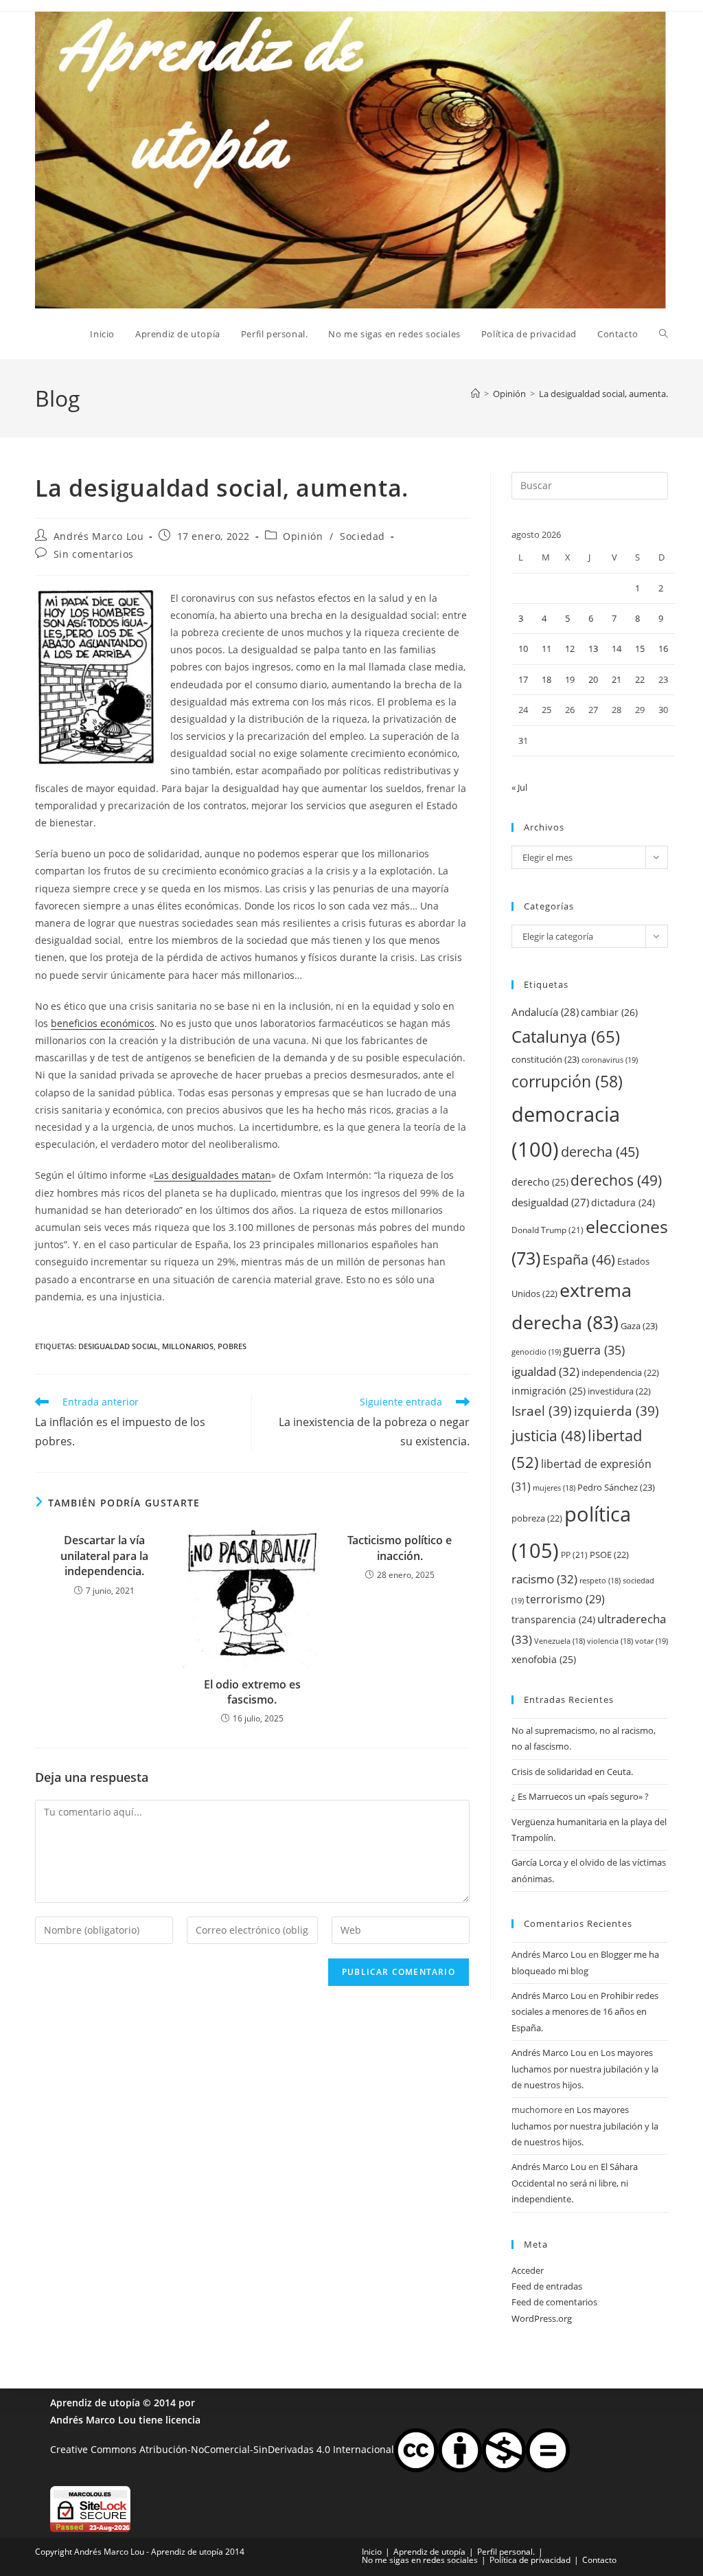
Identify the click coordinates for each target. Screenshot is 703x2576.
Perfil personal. (506, 2552)
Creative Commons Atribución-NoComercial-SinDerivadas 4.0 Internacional (222, 2449)
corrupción (567, 1082)
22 (640, 679)
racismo (544, 1579)
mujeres (554, 1488)
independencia (620, 1372)
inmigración (549, 1391)
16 (663, 648)
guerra (594, 1350)
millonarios (188, 1346)
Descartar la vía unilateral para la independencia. (104, 1556)
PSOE (609, 1555)
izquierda (616, 1411)
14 (616, 648)
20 (593, 679)
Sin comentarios (94, 554)
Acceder (528, 2270)
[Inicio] (475, 394)
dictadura (623, 1202)
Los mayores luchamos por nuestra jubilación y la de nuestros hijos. (585, 2069)
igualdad (545, 1371)
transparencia (553, 1619)
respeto (600, 1581)
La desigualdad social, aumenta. (603, 394)
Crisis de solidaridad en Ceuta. (572, 1772)
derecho (540, 1182)
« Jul (519, 787)
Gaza (639, 1326)
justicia (549, 1436)
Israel (542, 1411)
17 (523, 679)
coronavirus (610, 1060)
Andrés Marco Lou (99, 536)
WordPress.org (542, 2318)
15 (640, 648)
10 (523, 648)
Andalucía (545, 1012)
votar (652, 1641)
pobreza (537, 1518)
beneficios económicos (103, 1023)
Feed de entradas (547, 2286)
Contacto (599, 2560)
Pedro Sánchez (616, 1487)
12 (570, 648)
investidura (619, 1391)
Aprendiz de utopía (95, 2403)
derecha (600, 1151)
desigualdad (550, 1202)
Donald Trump (548, 1230)
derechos (616, 1180)
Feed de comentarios (554, 2302)
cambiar (609, 1012)
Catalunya (566, 1036)
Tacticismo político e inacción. (400, 1548)
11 (546, 648)
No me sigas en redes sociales (420, 2560)
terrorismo (565, 1599)
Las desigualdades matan (212, 1175)
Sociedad (362, 536)
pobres (232, 1346)
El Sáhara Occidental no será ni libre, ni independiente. (575, 2183)
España (579, 1259)
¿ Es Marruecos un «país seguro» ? (580, 1796)
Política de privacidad (530, 2560)
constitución (545, 1059)
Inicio (372, 2552)
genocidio (536, 1352)
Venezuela (560, 1641)
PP (574, 1555)
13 (593, 648)
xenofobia (544, 1659)
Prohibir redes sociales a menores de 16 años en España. (585, 2012)
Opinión (303, 536)
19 (570, 679)
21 (616, 679)
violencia (610, 1641)
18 (546, 679)
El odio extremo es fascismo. (252, 1692)
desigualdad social (118, 1346)
